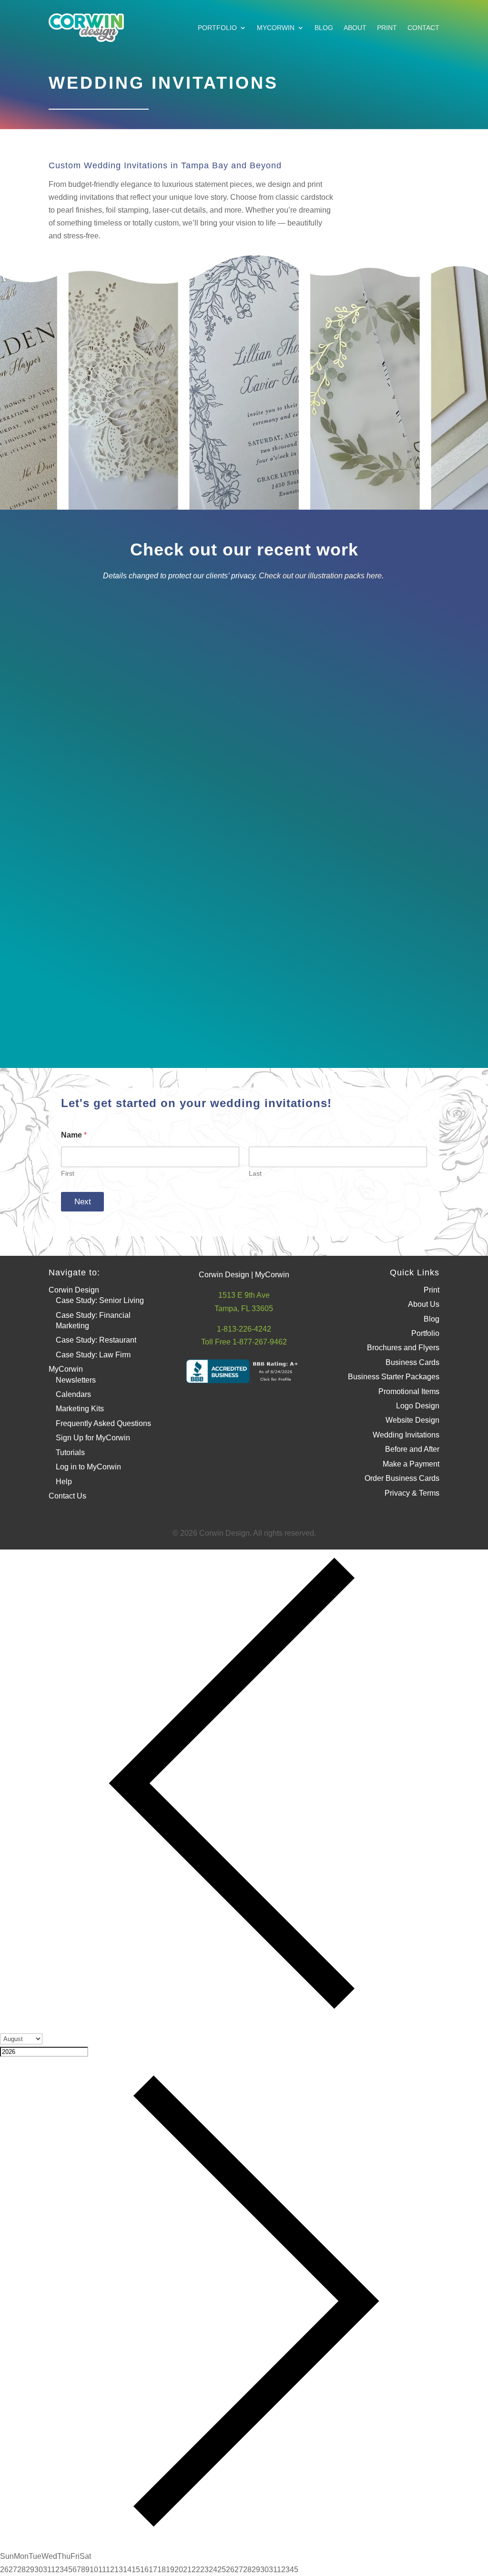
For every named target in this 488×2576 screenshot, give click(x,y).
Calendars (73, 1394)
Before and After (412, 1449)
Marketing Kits (80, 1409)
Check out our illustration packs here (320, 576)
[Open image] (133, 672)
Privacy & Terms (412, 1493)
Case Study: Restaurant (96, 1340)
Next (83, 1202)
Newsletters (76, 1380)
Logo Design (418, 1406)
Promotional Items (409, 1391)
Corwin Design (74, 1290)
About (355, 28)
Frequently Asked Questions (103, 1423)
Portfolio (217, 28)
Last (255, 1173)
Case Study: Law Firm (93, 1355)
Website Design (412, 1420)
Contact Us (67, 1496)
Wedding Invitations (406, 1435)
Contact (423, 28)
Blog (324, 28)
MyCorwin (276, 28)
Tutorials (70, 1452)
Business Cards (412, 1362)
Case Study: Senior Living (100, 1300)
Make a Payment (411, 1464)
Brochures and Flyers (403, 1348)
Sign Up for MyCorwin (93, 1438)
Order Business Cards (402, 1478)
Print (387, 28)
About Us (424, 1304)
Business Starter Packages (394, 1377)
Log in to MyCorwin (88, 1467)
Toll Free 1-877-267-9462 (244, 1342)
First (68, 1173)
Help (64, 1482)
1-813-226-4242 (244, 1329)
